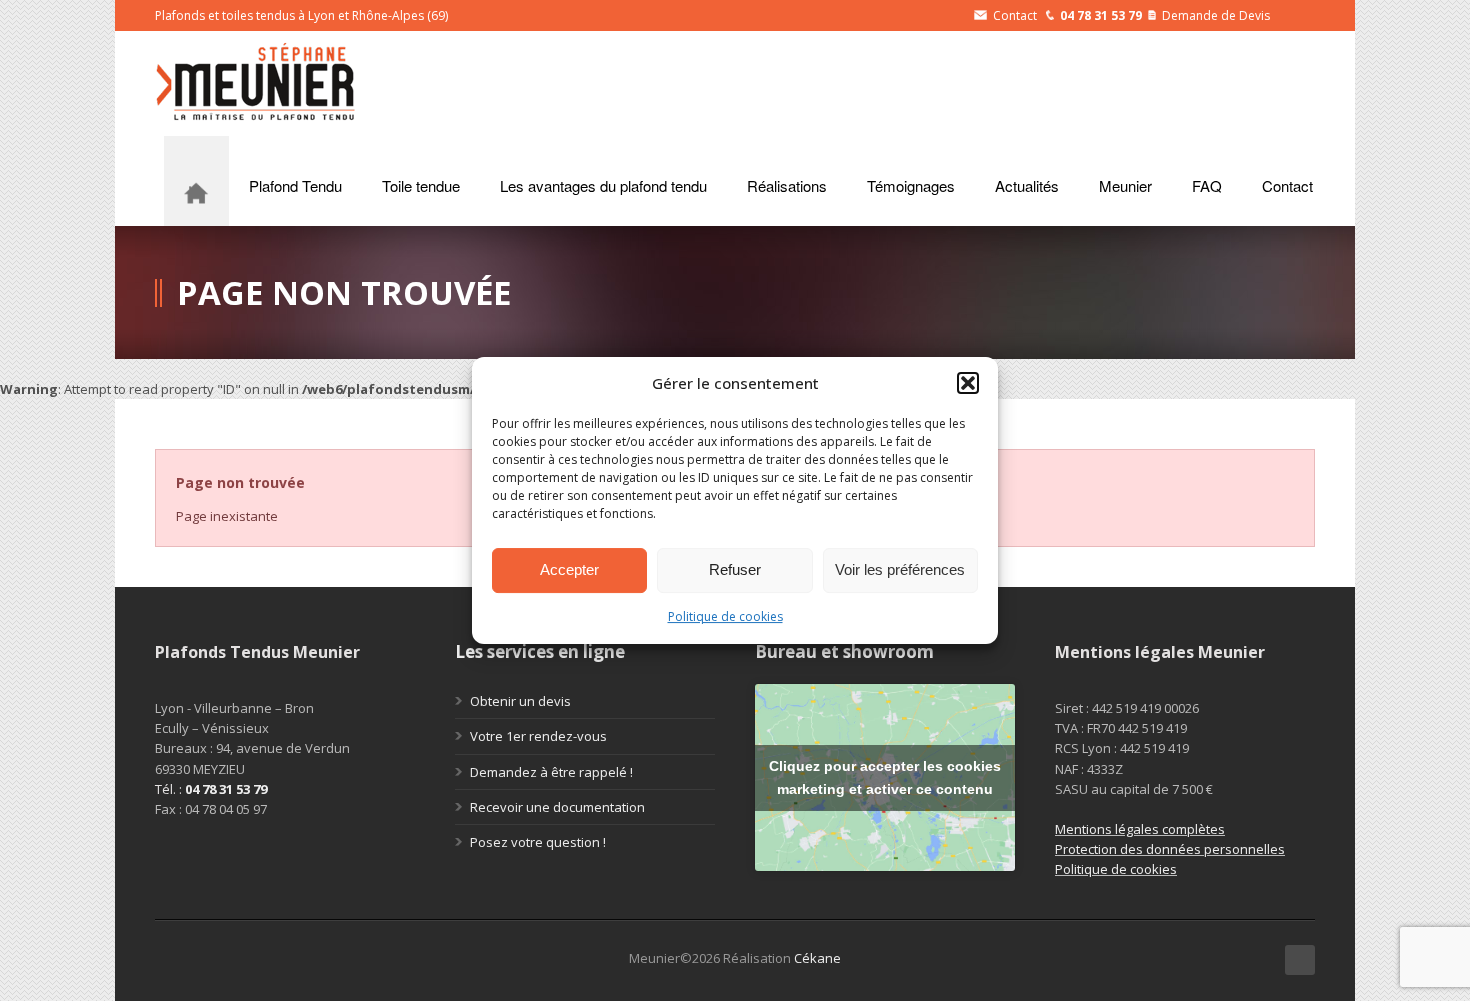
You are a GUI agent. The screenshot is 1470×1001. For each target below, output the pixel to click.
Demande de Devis (1216, 15)
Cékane (817, 958)
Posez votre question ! (538, 842)
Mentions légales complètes (1140, 829)
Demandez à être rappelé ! (551, 772)
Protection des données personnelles (1170, 849)
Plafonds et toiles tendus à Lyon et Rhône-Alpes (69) (301, 15)
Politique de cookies (725, 616)
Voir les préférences (900, 569)
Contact (1015, 15)
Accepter (569, 569)
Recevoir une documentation (557, 807)
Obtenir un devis (520, 701)
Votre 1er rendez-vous (538, 736)
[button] (968, 383)
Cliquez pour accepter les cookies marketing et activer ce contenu (885, 777)
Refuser (735, 569)
